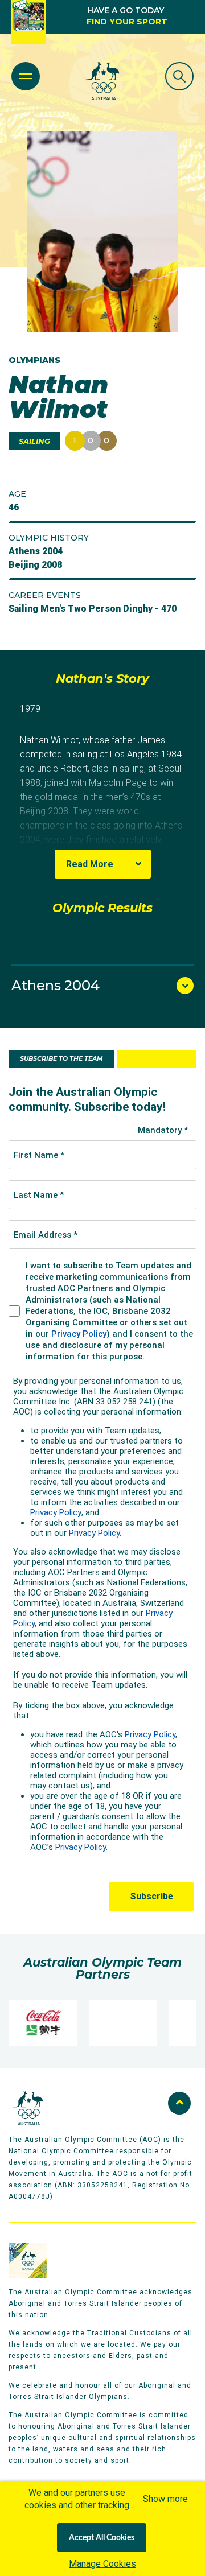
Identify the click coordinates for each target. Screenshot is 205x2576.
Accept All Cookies (102, 2538)
